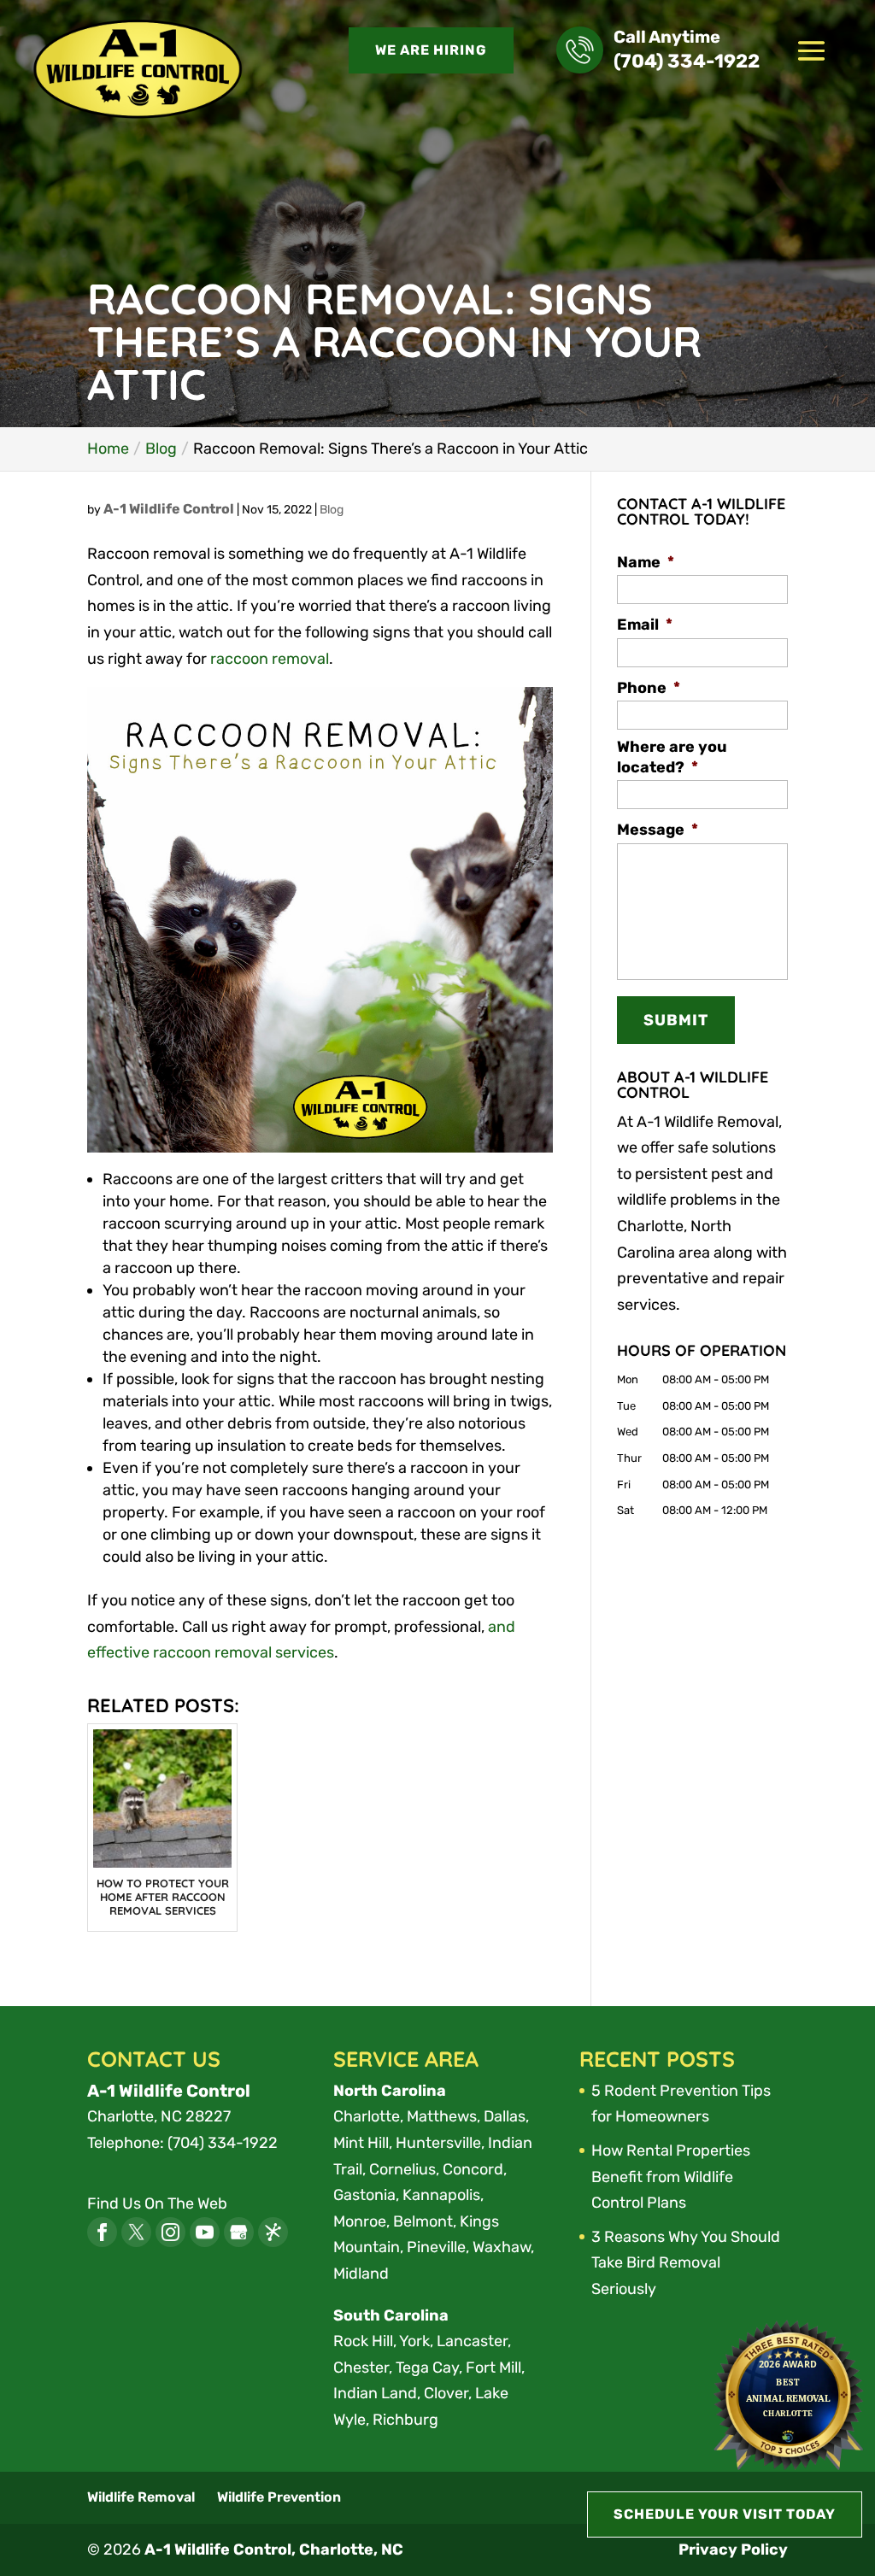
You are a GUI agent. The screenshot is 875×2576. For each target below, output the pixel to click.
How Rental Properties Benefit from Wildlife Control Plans (671, 2177)
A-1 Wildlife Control (169, 509)
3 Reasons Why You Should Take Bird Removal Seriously (686, 2263)
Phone (649, 688)
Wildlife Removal (141, 2497)
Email (645, 625)
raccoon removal (270, 659)
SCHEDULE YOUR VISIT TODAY (725, 2514)
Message (658, 830)
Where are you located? (672, 757)
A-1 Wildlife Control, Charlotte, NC (274, 2550)
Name (646, 562)
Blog (332, 510)
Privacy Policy (733, 2550)
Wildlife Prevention (279, 2497)
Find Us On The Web (157, 2203)
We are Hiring (431, 50)
